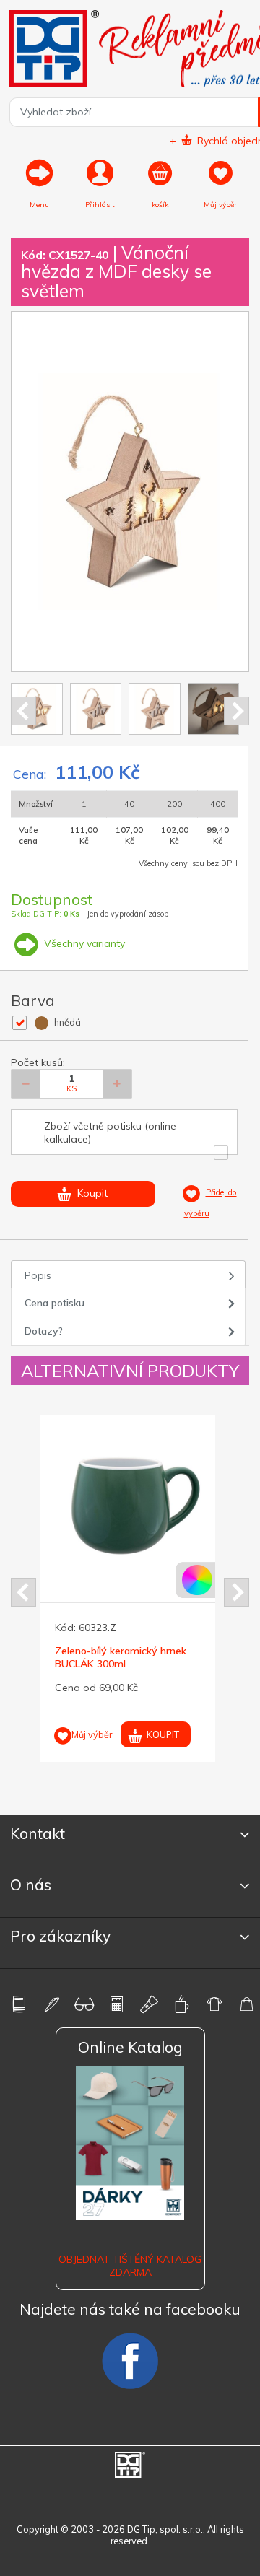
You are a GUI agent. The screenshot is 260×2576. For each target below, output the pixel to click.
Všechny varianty (83, 943)
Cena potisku (55, 1303)
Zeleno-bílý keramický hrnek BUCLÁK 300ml (121, 1657)
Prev (23, 711)
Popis (38, 1275)
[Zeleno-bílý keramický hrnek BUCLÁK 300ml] (129, 1503)
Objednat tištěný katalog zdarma (130, 2266)
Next (237, 711)
